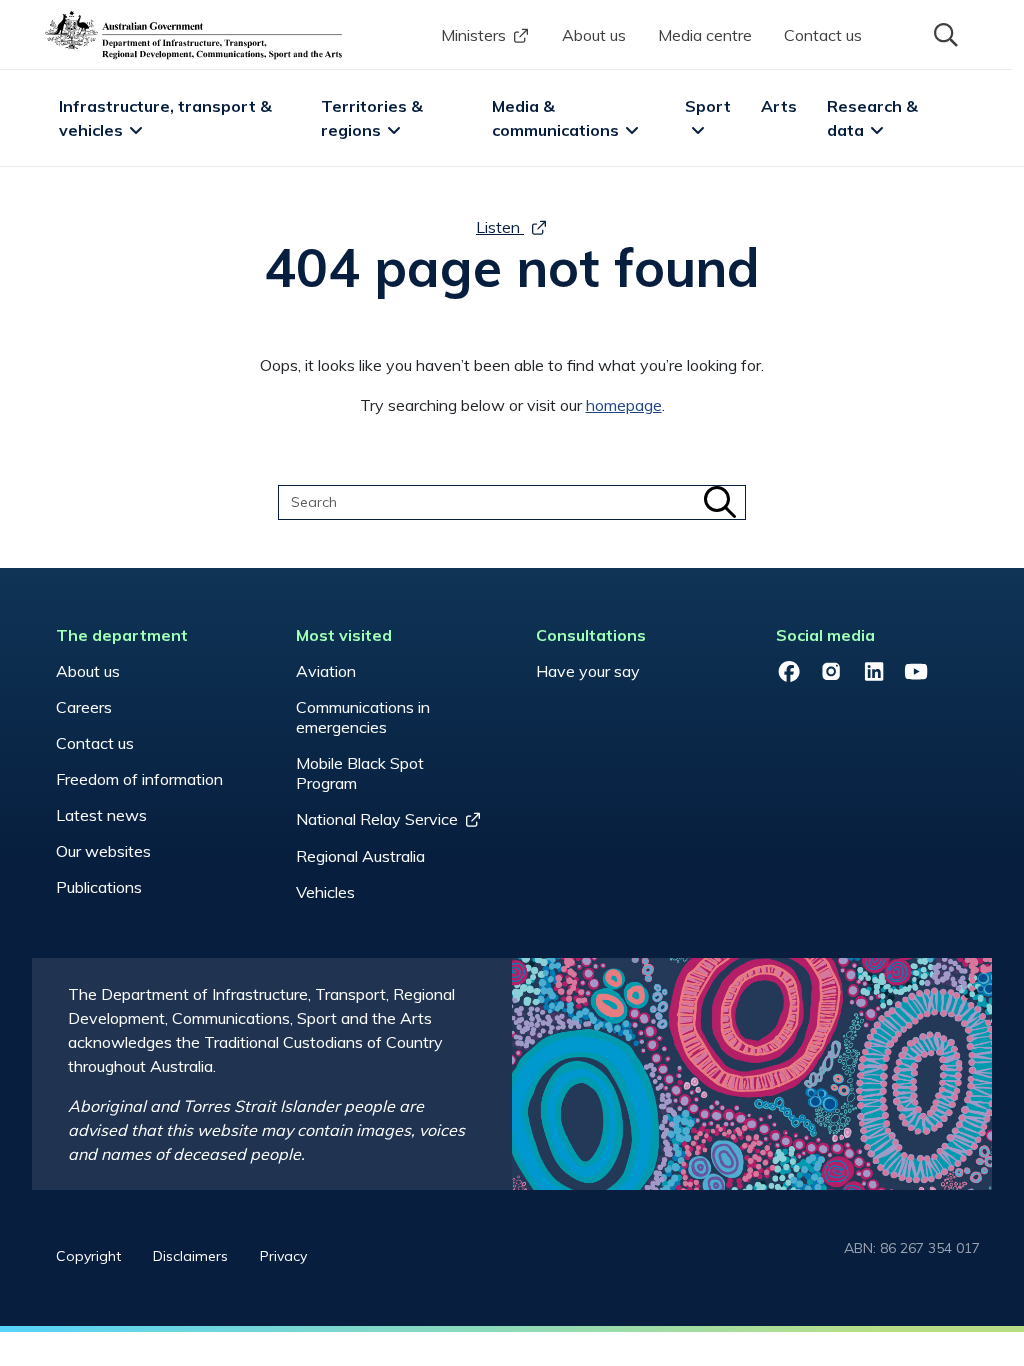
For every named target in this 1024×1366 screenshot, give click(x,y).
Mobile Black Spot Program (360, 773)
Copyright (88, 1256)
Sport (708, 106)
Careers (84, 707)
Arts (779, 106)
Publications (99, 887)
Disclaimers (190, 1256)
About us (594, 35)
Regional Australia (360, 856)
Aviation (326, 671)
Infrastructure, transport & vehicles (167, 118)
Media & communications (555, 118)
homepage (624, 405)
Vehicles (325, 892)
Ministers (473, 35)
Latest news (101, 815)
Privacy (283, 1256)
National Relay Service (377, 819)
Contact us (823, 35)
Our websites (103, 851)
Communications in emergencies (363, 717)
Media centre (705, 35)
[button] (944, 33)
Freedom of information (139, 779)
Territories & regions (374, 118)
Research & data (874, 118)
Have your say (588, 671)
